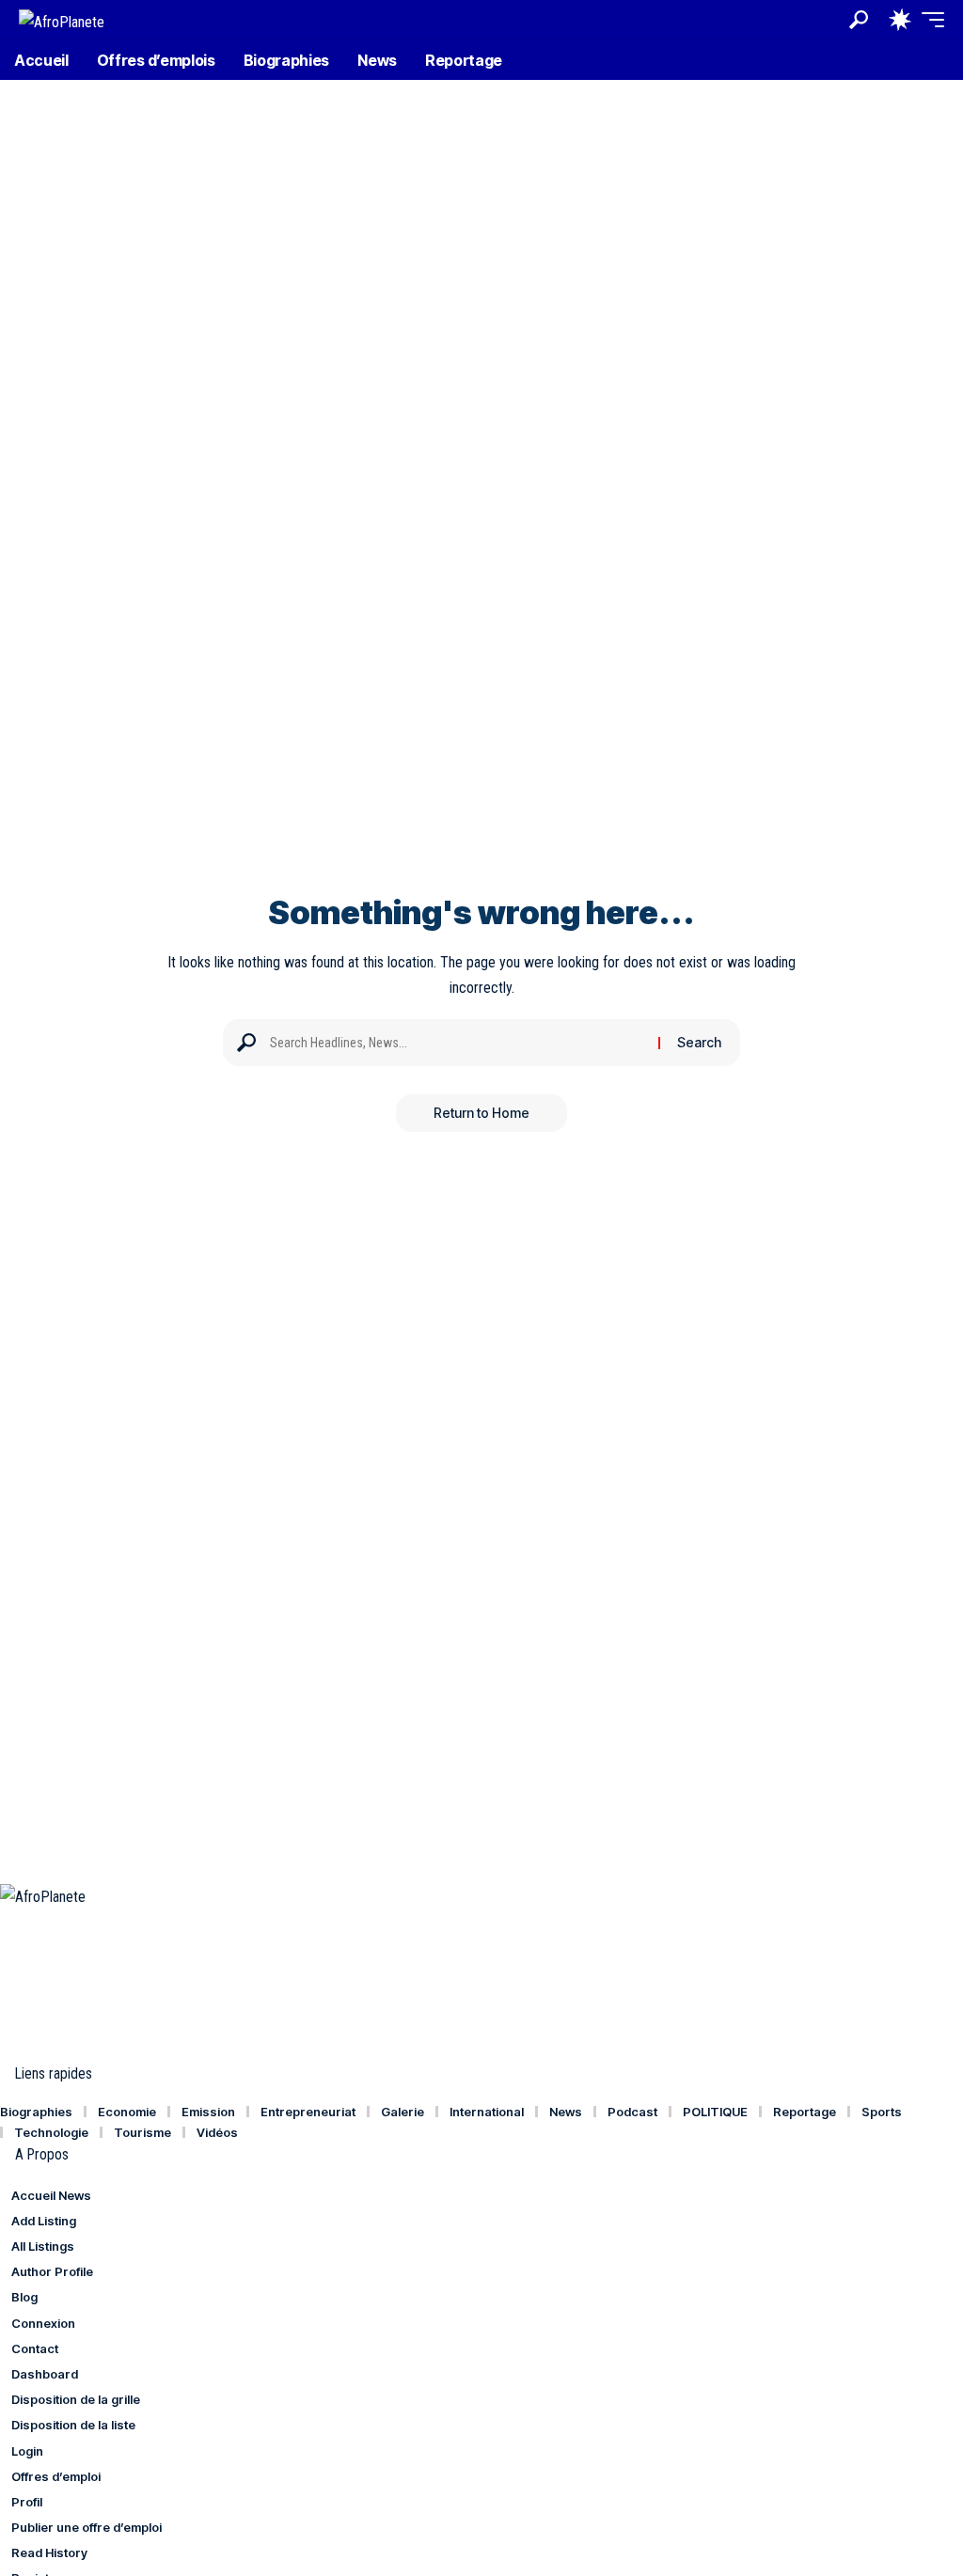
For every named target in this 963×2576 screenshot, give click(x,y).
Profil (27, 2502)
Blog (24, 2297)
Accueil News (51, 2195)
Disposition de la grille (76, 2399)
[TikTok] (72, 1922)
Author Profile (52, 2271)
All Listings (43, 2246)
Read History (49, 2552)
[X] (31, 1922)
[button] (859, 20)
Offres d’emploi (56, 2476)
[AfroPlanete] (62, 19)
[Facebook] (10, 1922)
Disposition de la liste (73, 2425)
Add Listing (44, 2221)
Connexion (43, 2323)
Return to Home (481, 1113)
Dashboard (45, 2374)
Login (27, 2451)
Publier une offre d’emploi (87, 2527)
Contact (35, 2348)
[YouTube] (52, 1922)
